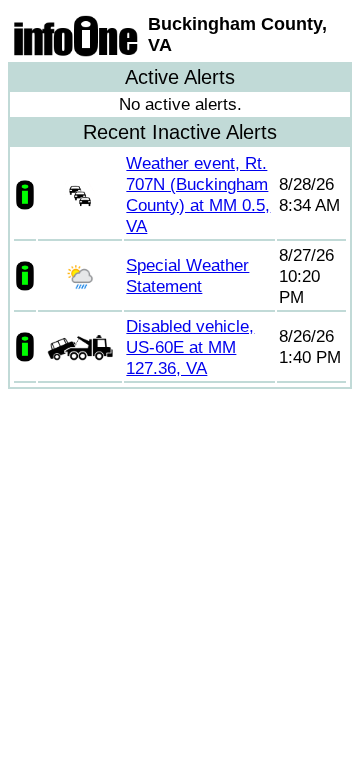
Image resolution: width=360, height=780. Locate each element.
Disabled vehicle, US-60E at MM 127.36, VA (190, 347)
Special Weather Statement (187, 275)
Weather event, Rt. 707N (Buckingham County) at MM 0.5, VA (198, 194)
